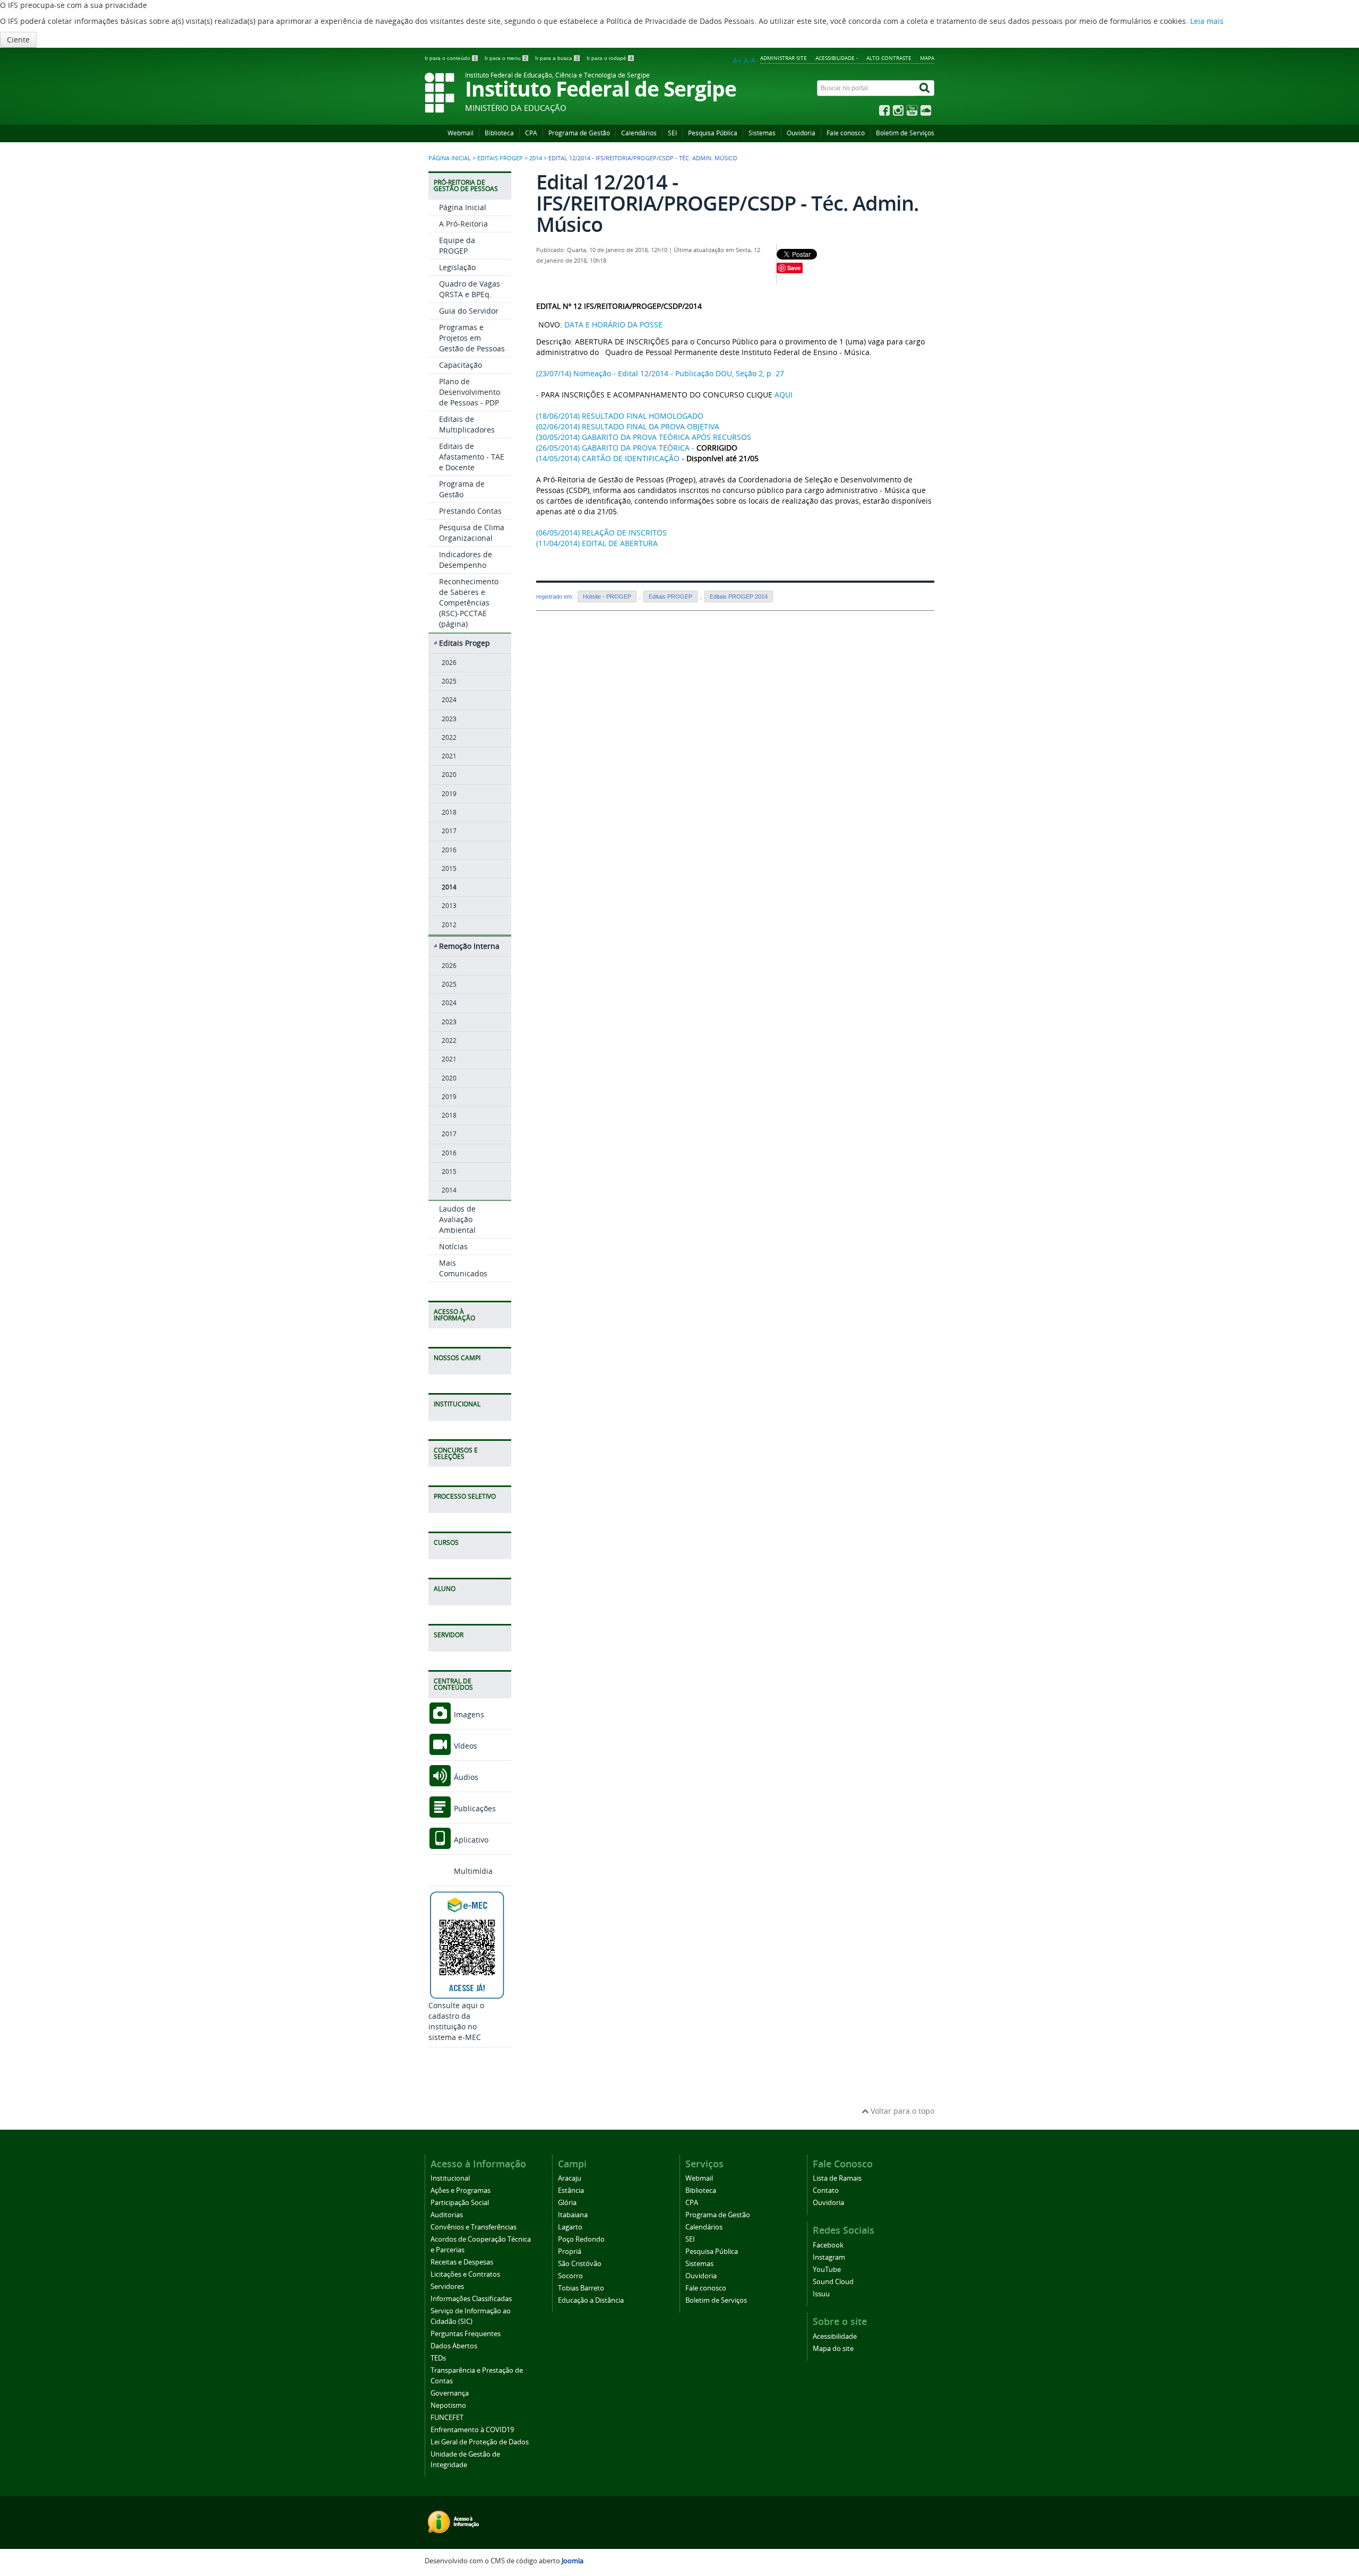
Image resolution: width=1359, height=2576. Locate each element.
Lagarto (570, 2227)
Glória (567, 2203)
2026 (449, 663)
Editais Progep (500, 158)
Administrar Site (784, 58)
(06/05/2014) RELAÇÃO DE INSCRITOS (601, 533)
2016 (449, 850)
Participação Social (460, 2203)
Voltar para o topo (901, 2111)
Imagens (468, 1714)
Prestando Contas (470, 511)
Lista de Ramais (837, 2178)
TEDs (438, 2358)
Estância (571, 2190)
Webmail (461, 133)
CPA (531, 133)
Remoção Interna (469, 946)
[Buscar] (925, 88)
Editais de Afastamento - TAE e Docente (472, 457)
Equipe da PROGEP (457, 245)
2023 (449, 719)
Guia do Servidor (469, 311)
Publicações (474, 1808)
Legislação (457, 267)
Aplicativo (470, 1840)
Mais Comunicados (463, 1268)
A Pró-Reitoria (463, 224)
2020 (449, 775)
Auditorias (447, 2215)
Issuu (821, 2294)
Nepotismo (448, 2405)
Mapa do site (833, 2349)
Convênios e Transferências (474, 2227)
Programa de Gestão (579, 133)
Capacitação (461, 365)
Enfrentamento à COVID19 (472, 2430)
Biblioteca (499, 133)
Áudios (465, 1777)
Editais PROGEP (670, 597)
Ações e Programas (461, 2190)
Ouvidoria (801, 133)
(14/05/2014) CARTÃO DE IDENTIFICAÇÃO (608, 458)
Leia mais (1207, 21)
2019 (449, 794)
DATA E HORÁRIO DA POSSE (613, 325)
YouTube (827, 2270)
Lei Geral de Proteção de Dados (480, 2442)
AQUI (784, 395)
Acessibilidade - (837, 58)
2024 (449, 700)
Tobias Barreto (581, 2288)
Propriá (570, 2251)
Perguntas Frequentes (466, 2334)
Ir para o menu (506, 58)
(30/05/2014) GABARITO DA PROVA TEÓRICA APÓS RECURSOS (644, 437)
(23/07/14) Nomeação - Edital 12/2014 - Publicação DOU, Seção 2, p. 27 (660, 373)
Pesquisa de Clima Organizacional (472, 533)
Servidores (447, 2287)
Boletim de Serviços (905, 133)
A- (754, 60)
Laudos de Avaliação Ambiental (457, 1219)
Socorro (570, 2276)
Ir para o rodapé (610, 58)
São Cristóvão (580, 2264)
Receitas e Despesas (462, 2262)
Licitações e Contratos (465, 2274)
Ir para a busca (557, 58)
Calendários (639, 133)
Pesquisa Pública (713, 133)
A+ (737, 60)
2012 (449, 925)
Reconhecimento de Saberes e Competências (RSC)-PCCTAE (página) (469, 603)
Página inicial (450, 158)
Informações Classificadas (471, 2299)
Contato (826, 2190)
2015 (449, 868)
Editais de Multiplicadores (467, 424)
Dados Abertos (454, 2346)
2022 (449, 737)
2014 (536, 158)
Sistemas (762, 133)
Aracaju (570, 2178)
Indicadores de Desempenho (466, 560)
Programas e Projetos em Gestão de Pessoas (472, 338)
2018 (449, 812)
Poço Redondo (581, 2239)
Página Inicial (463, 207)
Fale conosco (846, 133)
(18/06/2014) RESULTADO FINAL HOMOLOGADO (620, 416)
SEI (672, 133)
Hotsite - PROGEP (607, 597)
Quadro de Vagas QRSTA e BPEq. (470, 289)
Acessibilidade (835, 2336)
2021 (449, 756)
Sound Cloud (833, 2282)
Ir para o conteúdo (451, 58)
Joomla (573, 2561)
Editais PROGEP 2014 (739, 597)
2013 (449, 906)
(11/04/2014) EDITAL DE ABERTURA (597, 543)
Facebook (828, 2245)
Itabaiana (573, 2215)
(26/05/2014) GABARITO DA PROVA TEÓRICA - (615, 448)
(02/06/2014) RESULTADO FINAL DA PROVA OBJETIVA (628, 426)
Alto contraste (889, 58)
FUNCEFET (447, 2418)
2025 (449, 681)
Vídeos (465, 1746)
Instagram (829, 2257)
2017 (449, 831)
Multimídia (472, 1871)
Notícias (453, 1246)
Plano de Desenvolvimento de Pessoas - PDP (470, 392)
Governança (450, 2393)
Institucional (450, 2178)
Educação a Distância (591, 2300)
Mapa (927, 58)
